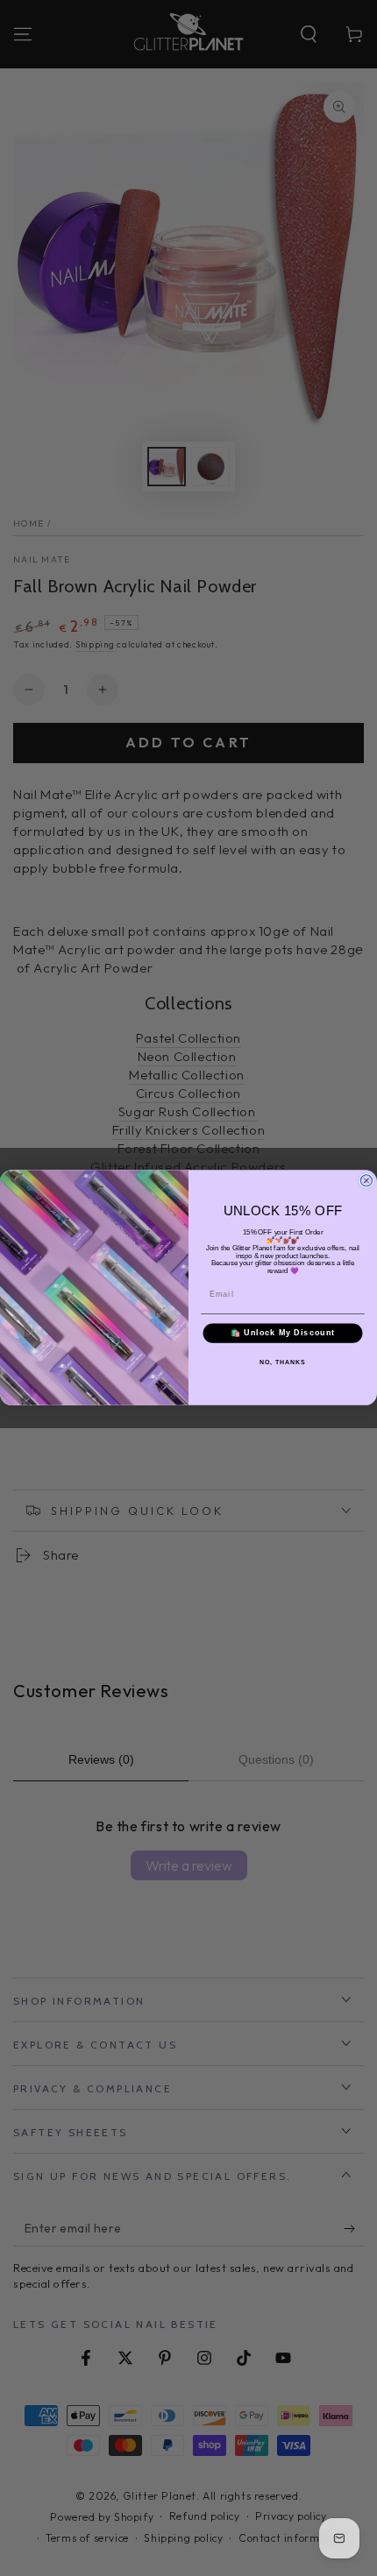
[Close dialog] (366, 1181)
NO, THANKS (282, 1362)
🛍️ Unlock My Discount (283, 1333)
